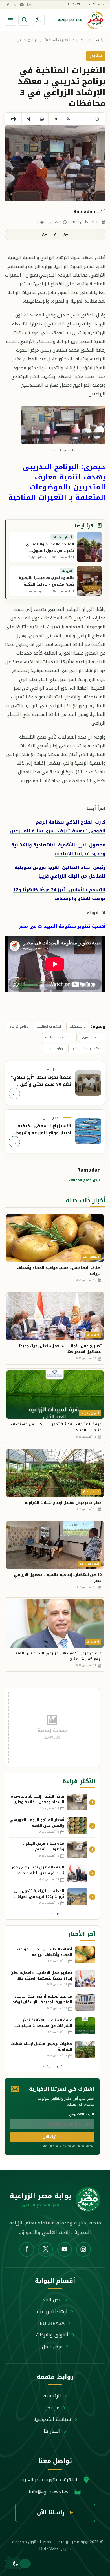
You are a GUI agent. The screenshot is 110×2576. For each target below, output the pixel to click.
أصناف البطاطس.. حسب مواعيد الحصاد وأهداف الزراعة (59, 1271)
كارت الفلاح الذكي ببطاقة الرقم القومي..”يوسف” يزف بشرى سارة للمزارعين (58, 826)
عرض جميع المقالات (82, 1180)
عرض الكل (52, 2347)
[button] (14, 2564)
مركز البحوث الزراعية (59, 1037)
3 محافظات (78, 1026)
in (55, 119)
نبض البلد (52, 2300)
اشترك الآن (52, 2137)
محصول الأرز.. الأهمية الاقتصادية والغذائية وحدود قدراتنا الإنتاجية (58, 849)
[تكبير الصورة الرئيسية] (55, 163)
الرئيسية (99, 40)
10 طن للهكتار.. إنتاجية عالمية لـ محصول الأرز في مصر (58, 1578)
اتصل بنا (52, 2431)
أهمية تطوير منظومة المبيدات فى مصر (62, 926)
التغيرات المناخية (49, 1026)
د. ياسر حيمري (92, 1037)
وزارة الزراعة (54, 1048)
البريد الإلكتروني (82, 2114)
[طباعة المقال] (13, 119)
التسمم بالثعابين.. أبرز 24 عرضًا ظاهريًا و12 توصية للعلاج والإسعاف (59, 894)
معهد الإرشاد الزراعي (87, 1048)
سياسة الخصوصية (52, 2419)
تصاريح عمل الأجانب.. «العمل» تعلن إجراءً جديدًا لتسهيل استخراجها (60, 1349)
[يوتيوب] (22, 4)
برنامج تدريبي (18, 1026)
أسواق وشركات (52, 2335)
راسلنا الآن (55, 2513)
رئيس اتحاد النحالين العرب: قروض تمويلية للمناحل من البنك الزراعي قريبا (60, 872)
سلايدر (81, 40)
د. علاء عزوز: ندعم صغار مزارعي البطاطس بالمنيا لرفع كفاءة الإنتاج (58, 1656)
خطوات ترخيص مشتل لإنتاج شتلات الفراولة (63, 1503)
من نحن (52, 2408)
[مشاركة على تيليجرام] (28, 119)
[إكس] (15, 4)
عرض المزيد (52, 1913)
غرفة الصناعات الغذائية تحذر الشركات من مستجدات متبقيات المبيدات (56, 1427)
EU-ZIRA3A (52, 2323)
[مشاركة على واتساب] (42, 119)
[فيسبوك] (8, 4)
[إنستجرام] (29, 4)
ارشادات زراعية (52, 2311)
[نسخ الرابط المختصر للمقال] (97, 119)
